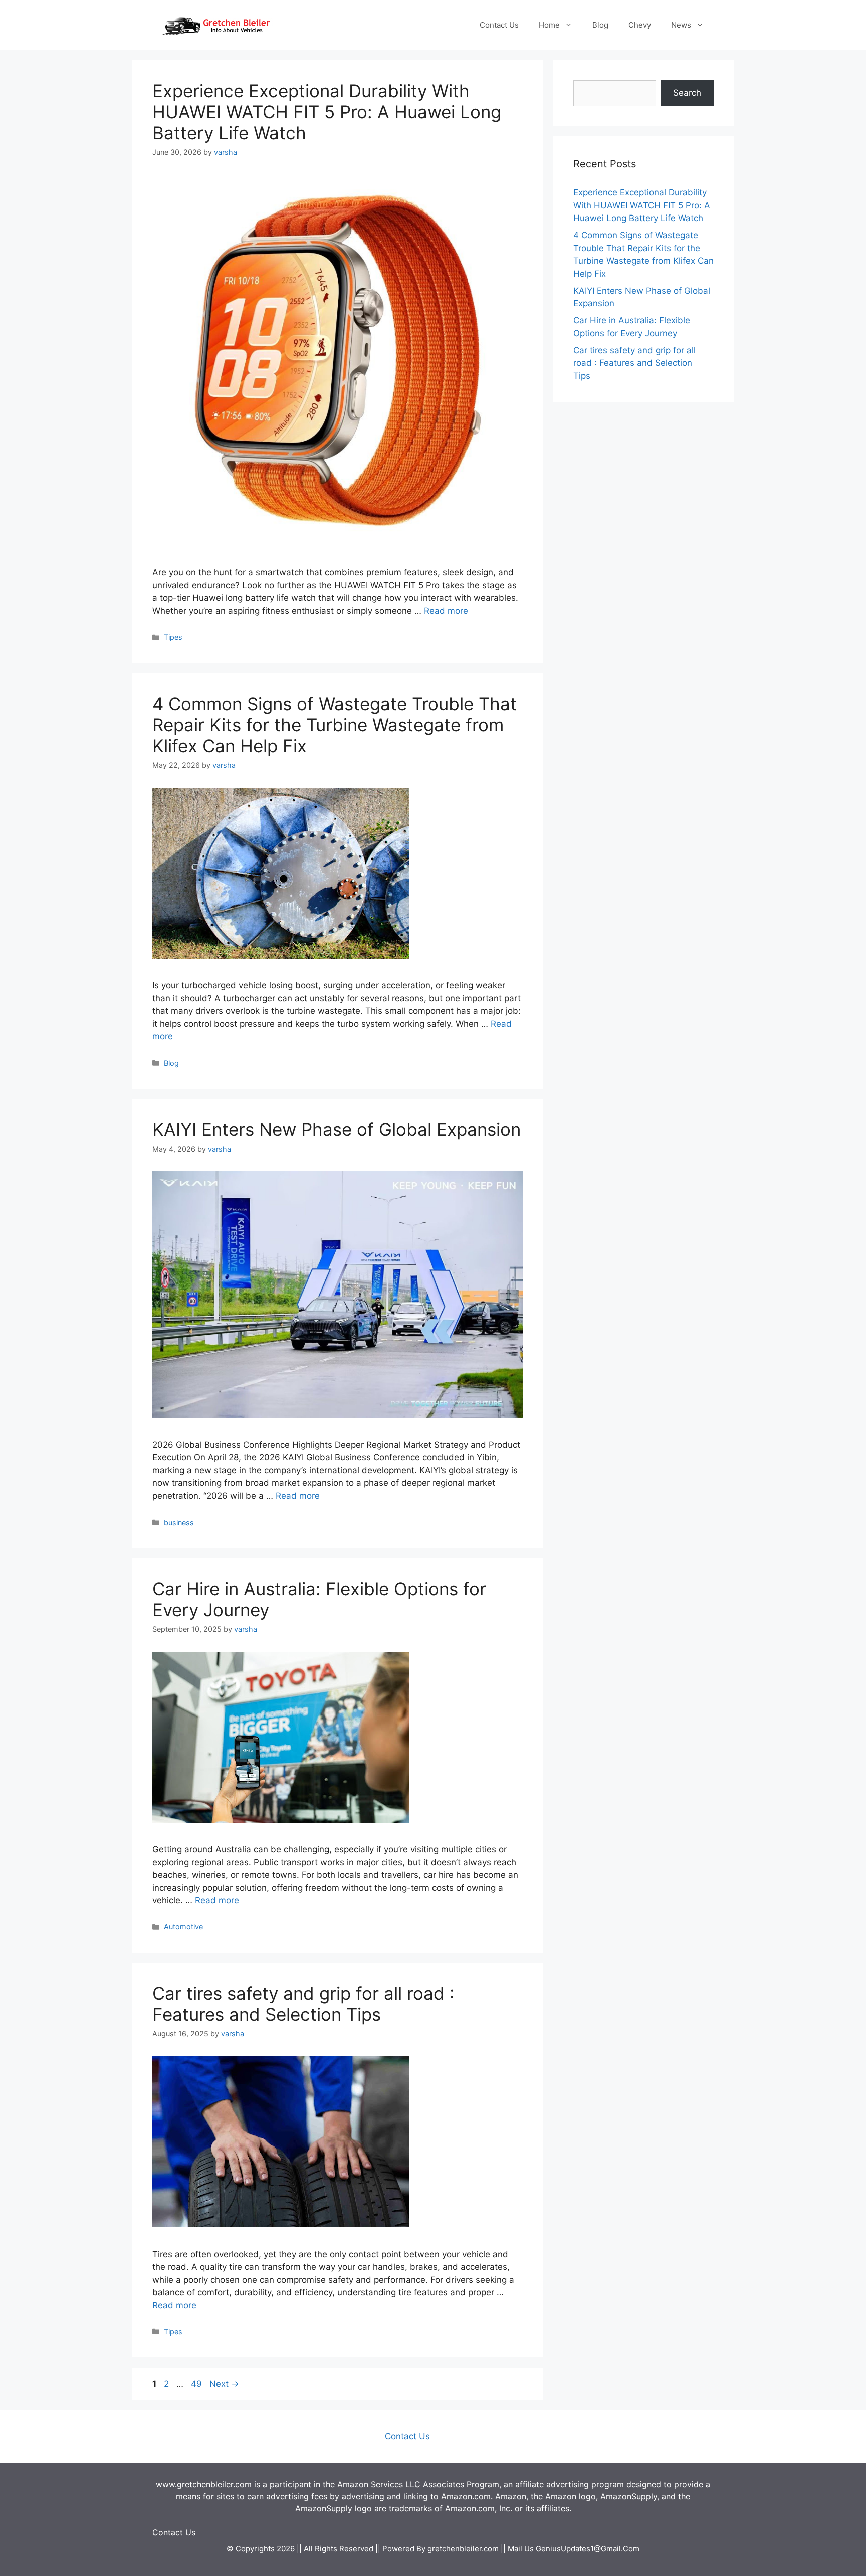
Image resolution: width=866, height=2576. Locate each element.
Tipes (173, 637)
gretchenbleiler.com (463, 2549)
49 (197, 2384)
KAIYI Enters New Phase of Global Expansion (337, 1129)
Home (549, 25)
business (179, 1522)
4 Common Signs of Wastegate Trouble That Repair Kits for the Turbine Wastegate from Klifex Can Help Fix (335, 725)
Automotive (183, 1927)
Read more (446, 611)
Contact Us (499, 25)
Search (687, 93)
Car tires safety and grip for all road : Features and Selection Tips (303, 2004)
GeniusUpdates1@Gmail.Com (588, 2549)
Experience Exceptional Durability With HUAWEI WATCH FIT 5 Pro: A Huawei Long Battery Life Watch (327, 112)
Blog (600, 25)
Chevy (640, 25)
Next (224, 2384)
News (681, 25)
